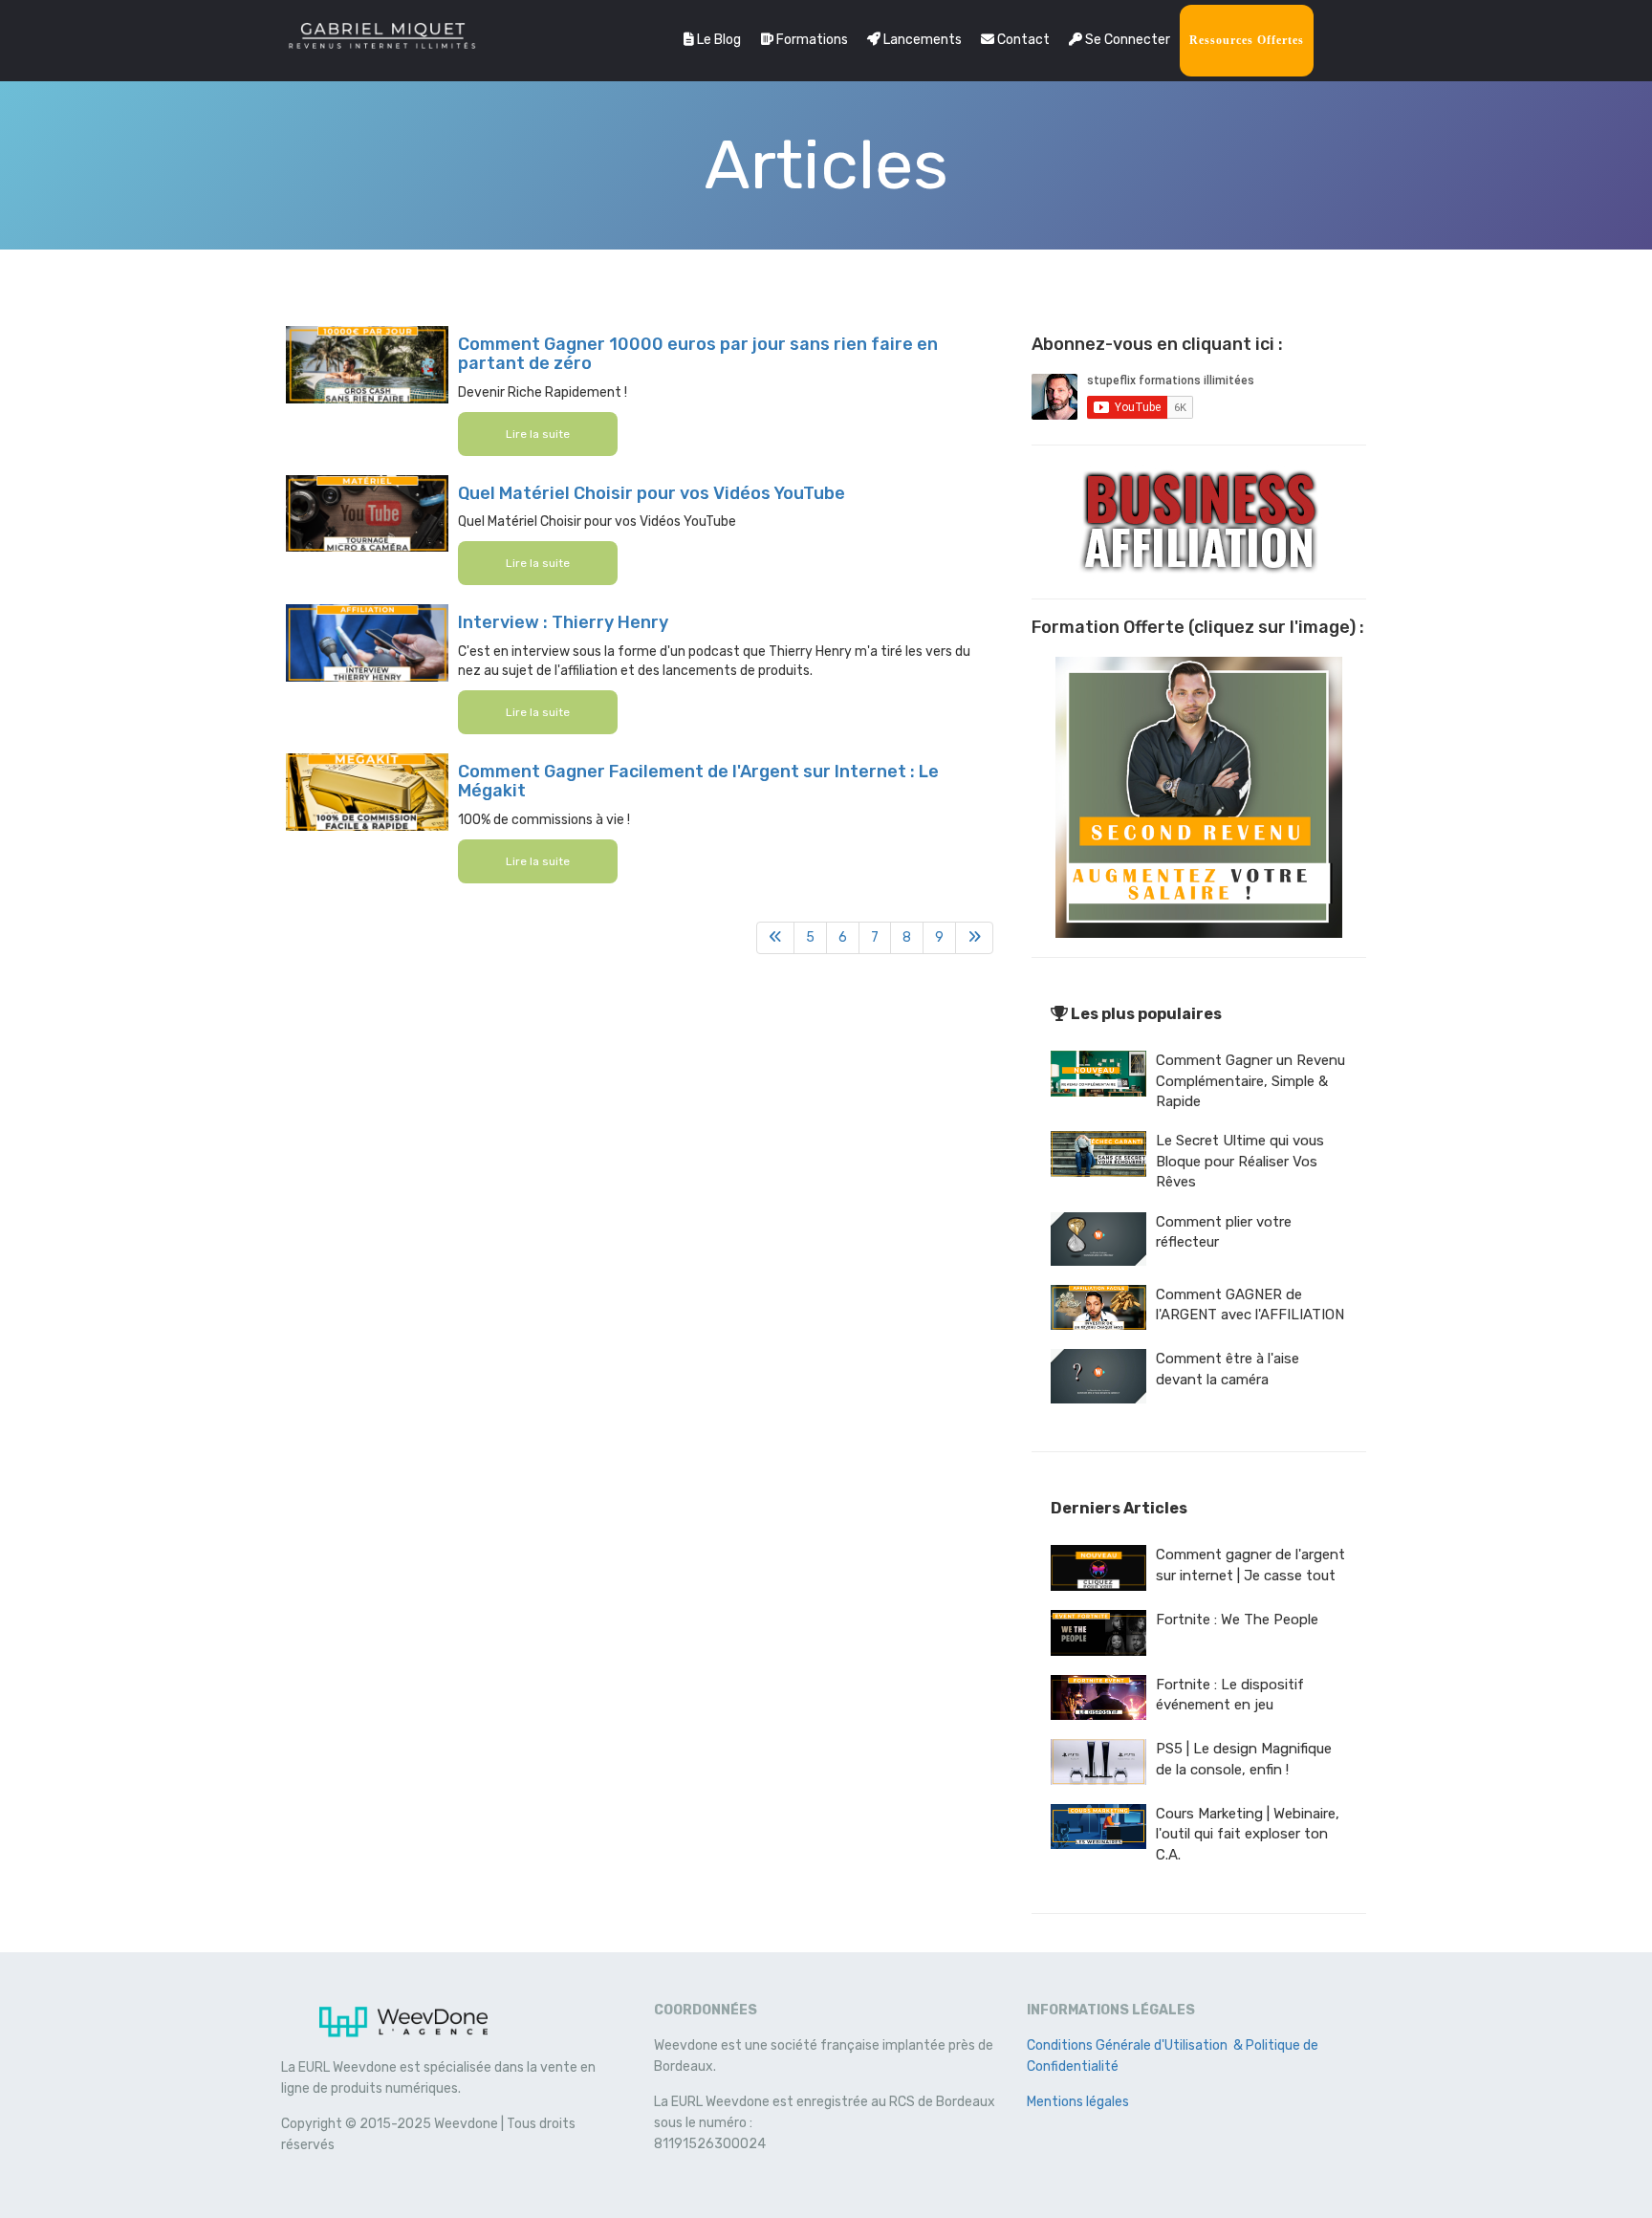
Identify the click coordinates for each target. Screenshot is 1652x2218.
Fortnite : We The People (1237, 1620)
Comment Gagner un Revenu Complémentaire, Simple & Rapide (1250, 1081)
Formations (811, 40)
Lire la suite (538, 434)
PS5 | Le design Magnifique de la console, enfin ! (1244, 1759)
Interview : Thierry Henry (563, 622)
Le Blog (717, 40)
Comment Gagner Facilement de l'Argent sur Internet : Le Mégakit (698, 781)
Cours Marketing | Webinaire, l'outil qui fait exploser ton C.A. (1248, 1834)
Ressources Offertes (1247, 40)
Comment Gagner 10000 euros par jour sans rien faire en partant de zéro (698, 354)
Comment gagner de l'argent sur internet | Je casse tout (1250, 1565)
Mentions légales (1078, 2102)
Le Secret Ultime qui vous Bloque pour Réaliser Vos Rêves (1240, 1161)
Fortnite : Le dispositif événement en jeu (1230, 1695)
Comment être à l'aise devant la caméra (1228, 1369)
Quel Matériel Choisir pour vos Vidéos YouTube (652, 493)
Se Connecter (1126, 40)
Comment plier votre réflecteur (1224, 1232)
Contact (1022, 40)
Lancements (921, 40)
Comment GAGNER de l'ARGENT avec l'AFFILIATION (1250, 1305)
